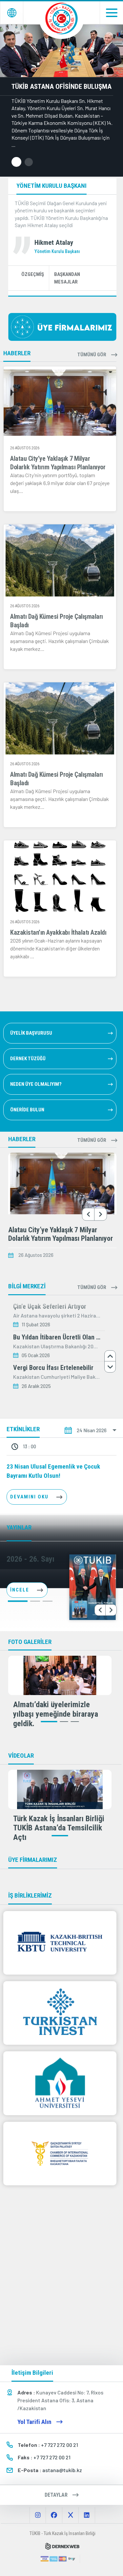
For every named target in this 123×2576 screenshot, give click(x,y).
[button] (16, 162)
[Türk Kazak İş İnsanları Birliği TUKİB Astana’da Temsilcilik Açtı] (60, 1789)
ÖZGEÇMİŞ (33, 274)
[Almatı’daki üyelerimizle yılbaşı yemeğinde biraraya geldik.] (60, 1675)
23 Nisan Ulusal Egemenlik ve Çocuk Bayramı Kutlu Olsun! (53, 1471)
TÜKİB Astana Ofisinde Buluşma (61, 87)
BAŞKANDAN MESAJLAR (67, 278)
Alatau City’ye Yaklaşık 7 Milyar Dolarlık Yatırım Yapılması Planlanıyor (61, 1234)
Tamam (62, 2558)
